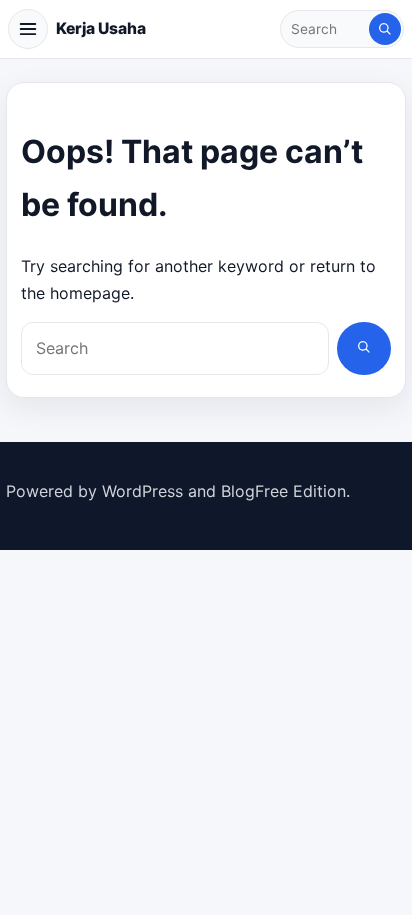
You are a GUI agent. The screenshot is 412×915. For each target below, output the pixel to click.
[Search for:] (326, 29)
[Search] (385, 29)
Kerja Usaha (101, 28)
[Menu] (28, 29)
